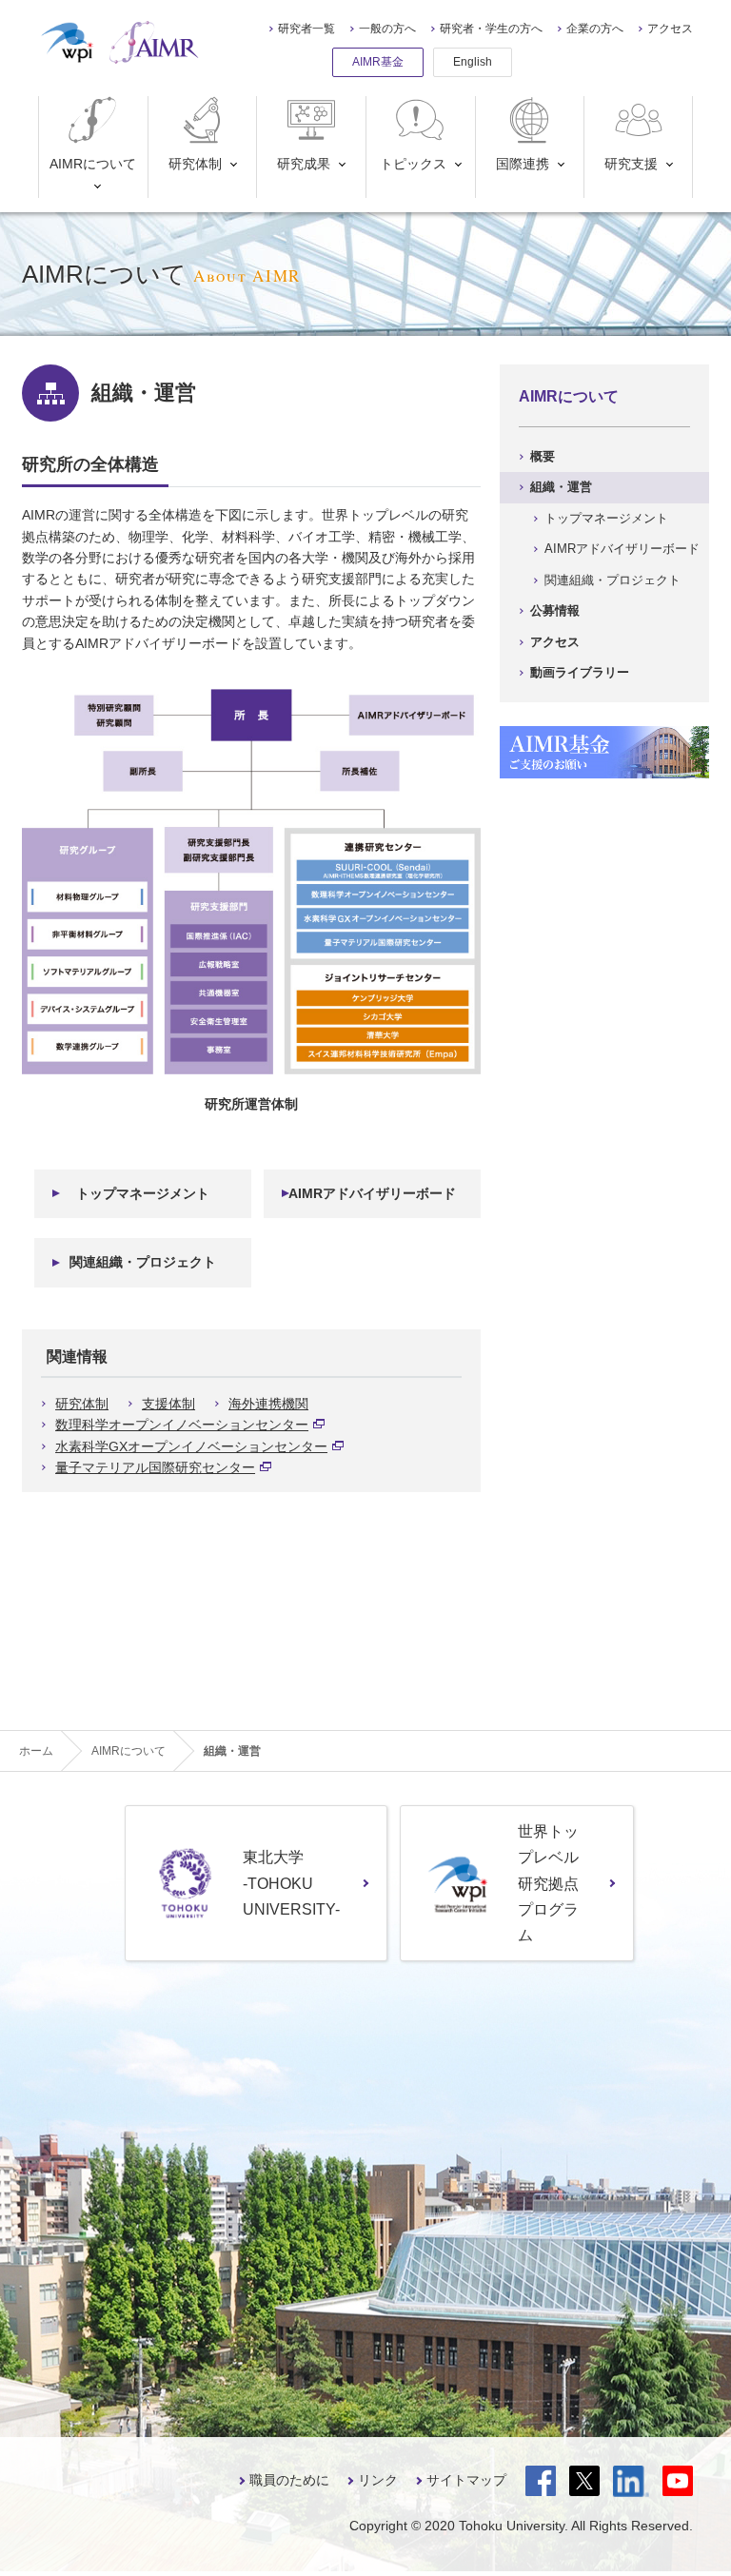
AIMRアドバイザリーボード (372, 1193)
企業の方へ (595, 29)
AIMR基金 (378, 62)
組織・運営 (561, 487)
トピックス (413, 164)
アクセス (670, 29)
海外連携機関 (268, 1404)
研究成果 (304, 164)
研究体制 (195, 164)
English (473, 62)
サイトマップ (466, 2480)
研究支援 (631, 164)
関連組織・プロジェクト (143, 1262)
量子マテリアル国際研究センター (155, 1467)
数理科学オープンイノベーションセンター (182, 1425)
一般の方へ (387, 29)
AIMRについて (93, 164)
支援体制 (168, 1404)
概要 (543, 456)
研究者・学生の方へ (491, 29)
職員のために (289, 2480)
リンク (378, 2480)
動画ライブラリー (580, 672)
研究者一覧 (306, 29)
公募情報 (555, 610)
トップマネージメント (143, 1193)
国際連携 (523, 164)
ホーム (36, 1751)
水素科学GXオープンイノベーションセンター (191, 1446)
